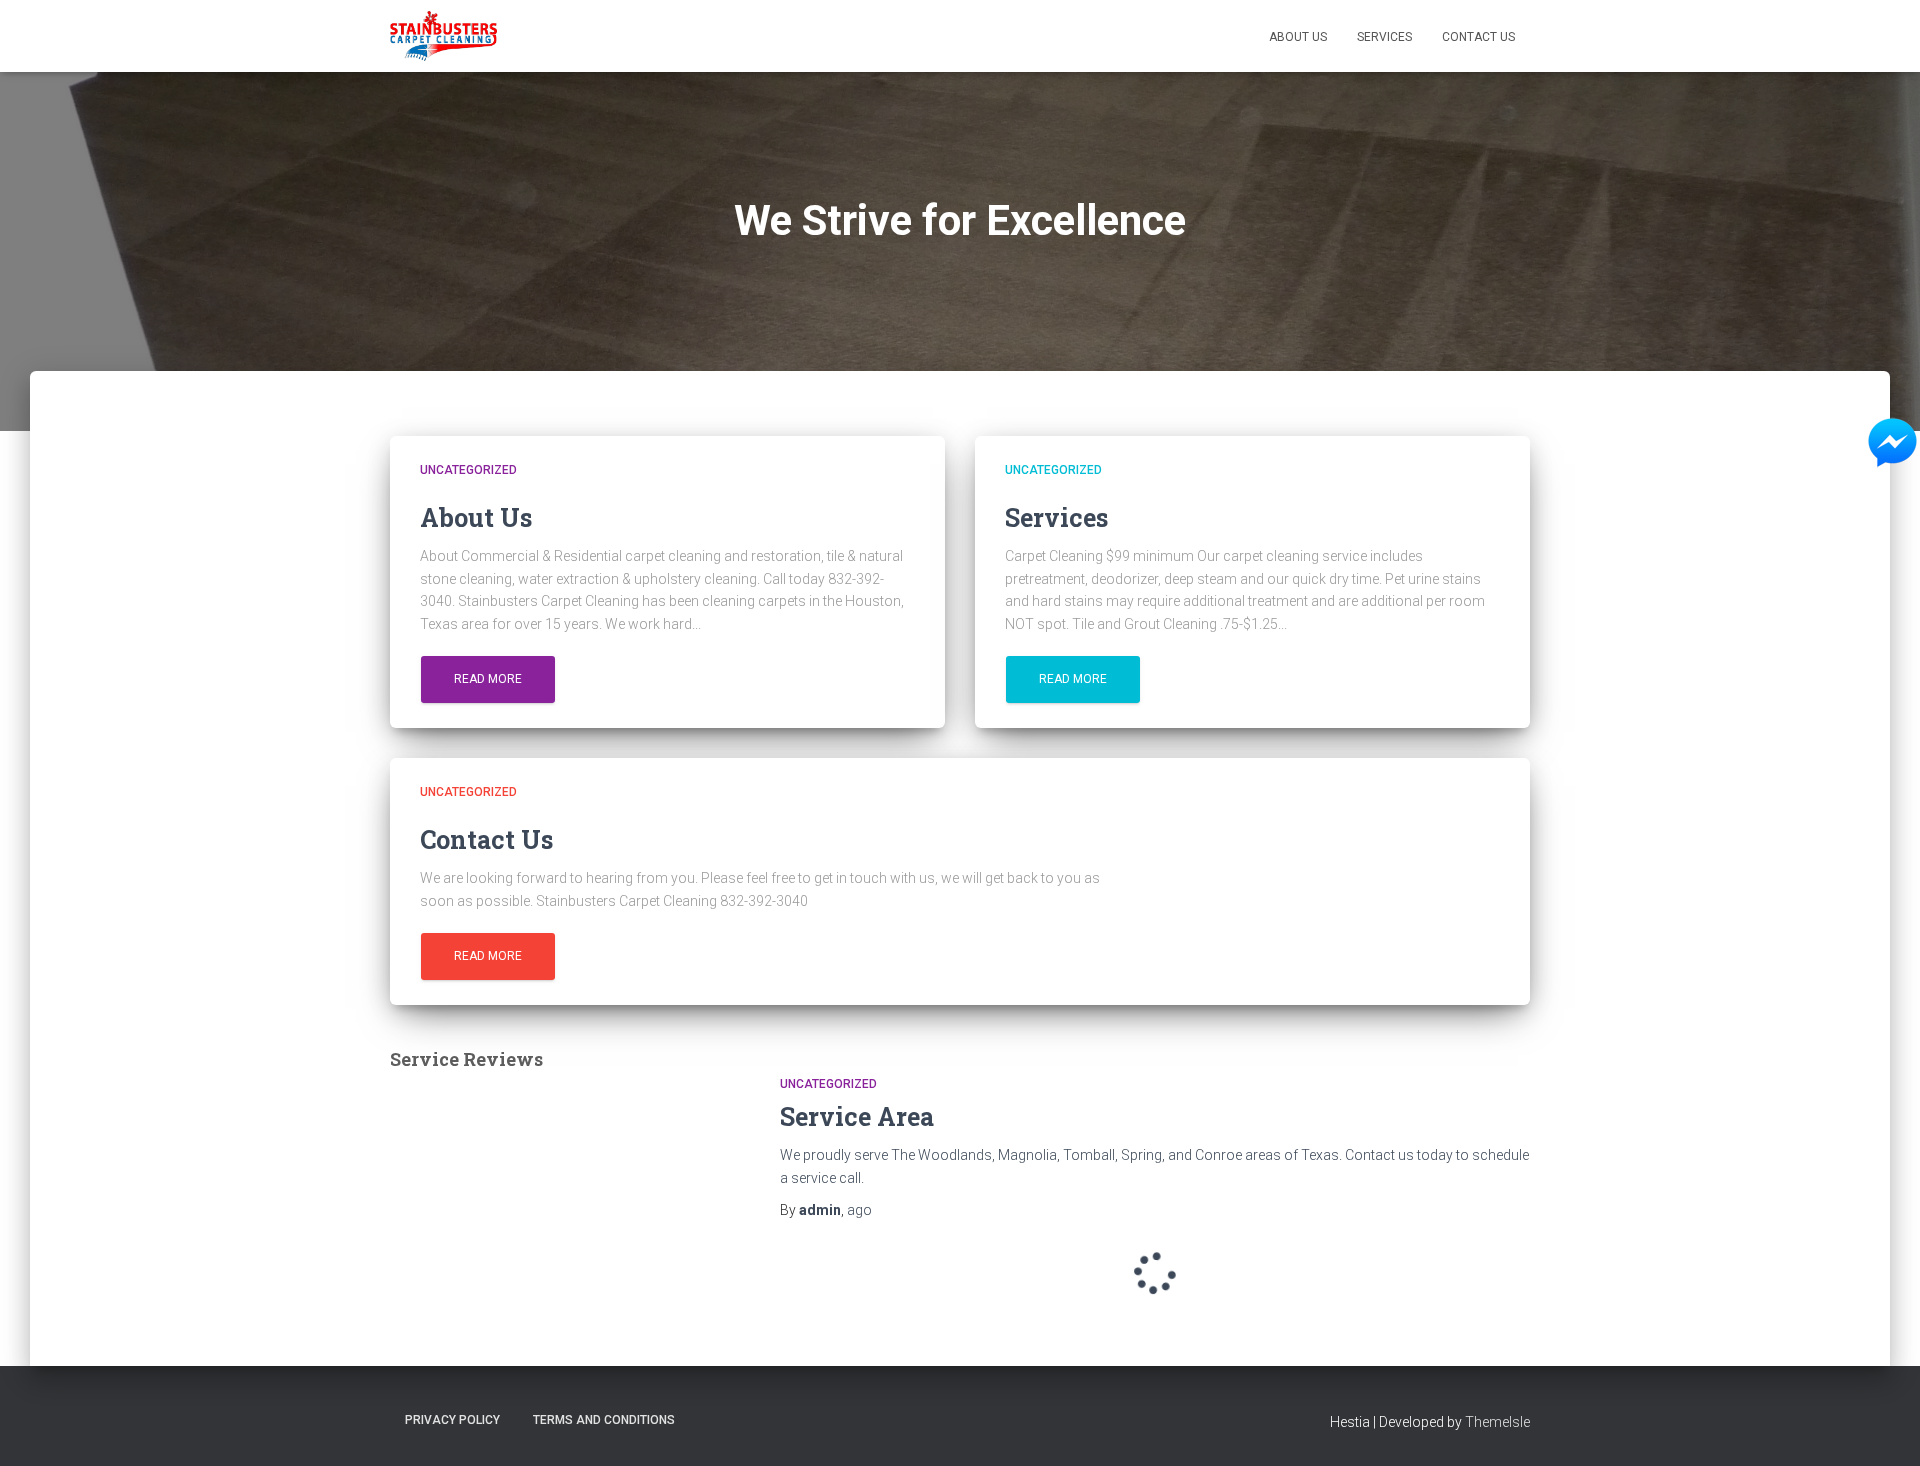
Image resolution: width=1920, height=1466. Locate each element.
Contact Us (1478, 37)
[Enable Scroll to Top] (1880, 1426)
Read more (488, 679)
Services (1384, 37)
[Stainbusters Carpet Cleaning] (443, 36)
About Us (1298, 37)
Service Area (857, 1116)
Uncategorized (468, 470)
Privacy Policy (452, 1420)
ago (859, 1210)
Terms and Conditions (604, 1420)
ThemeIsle (1497, 1422)
